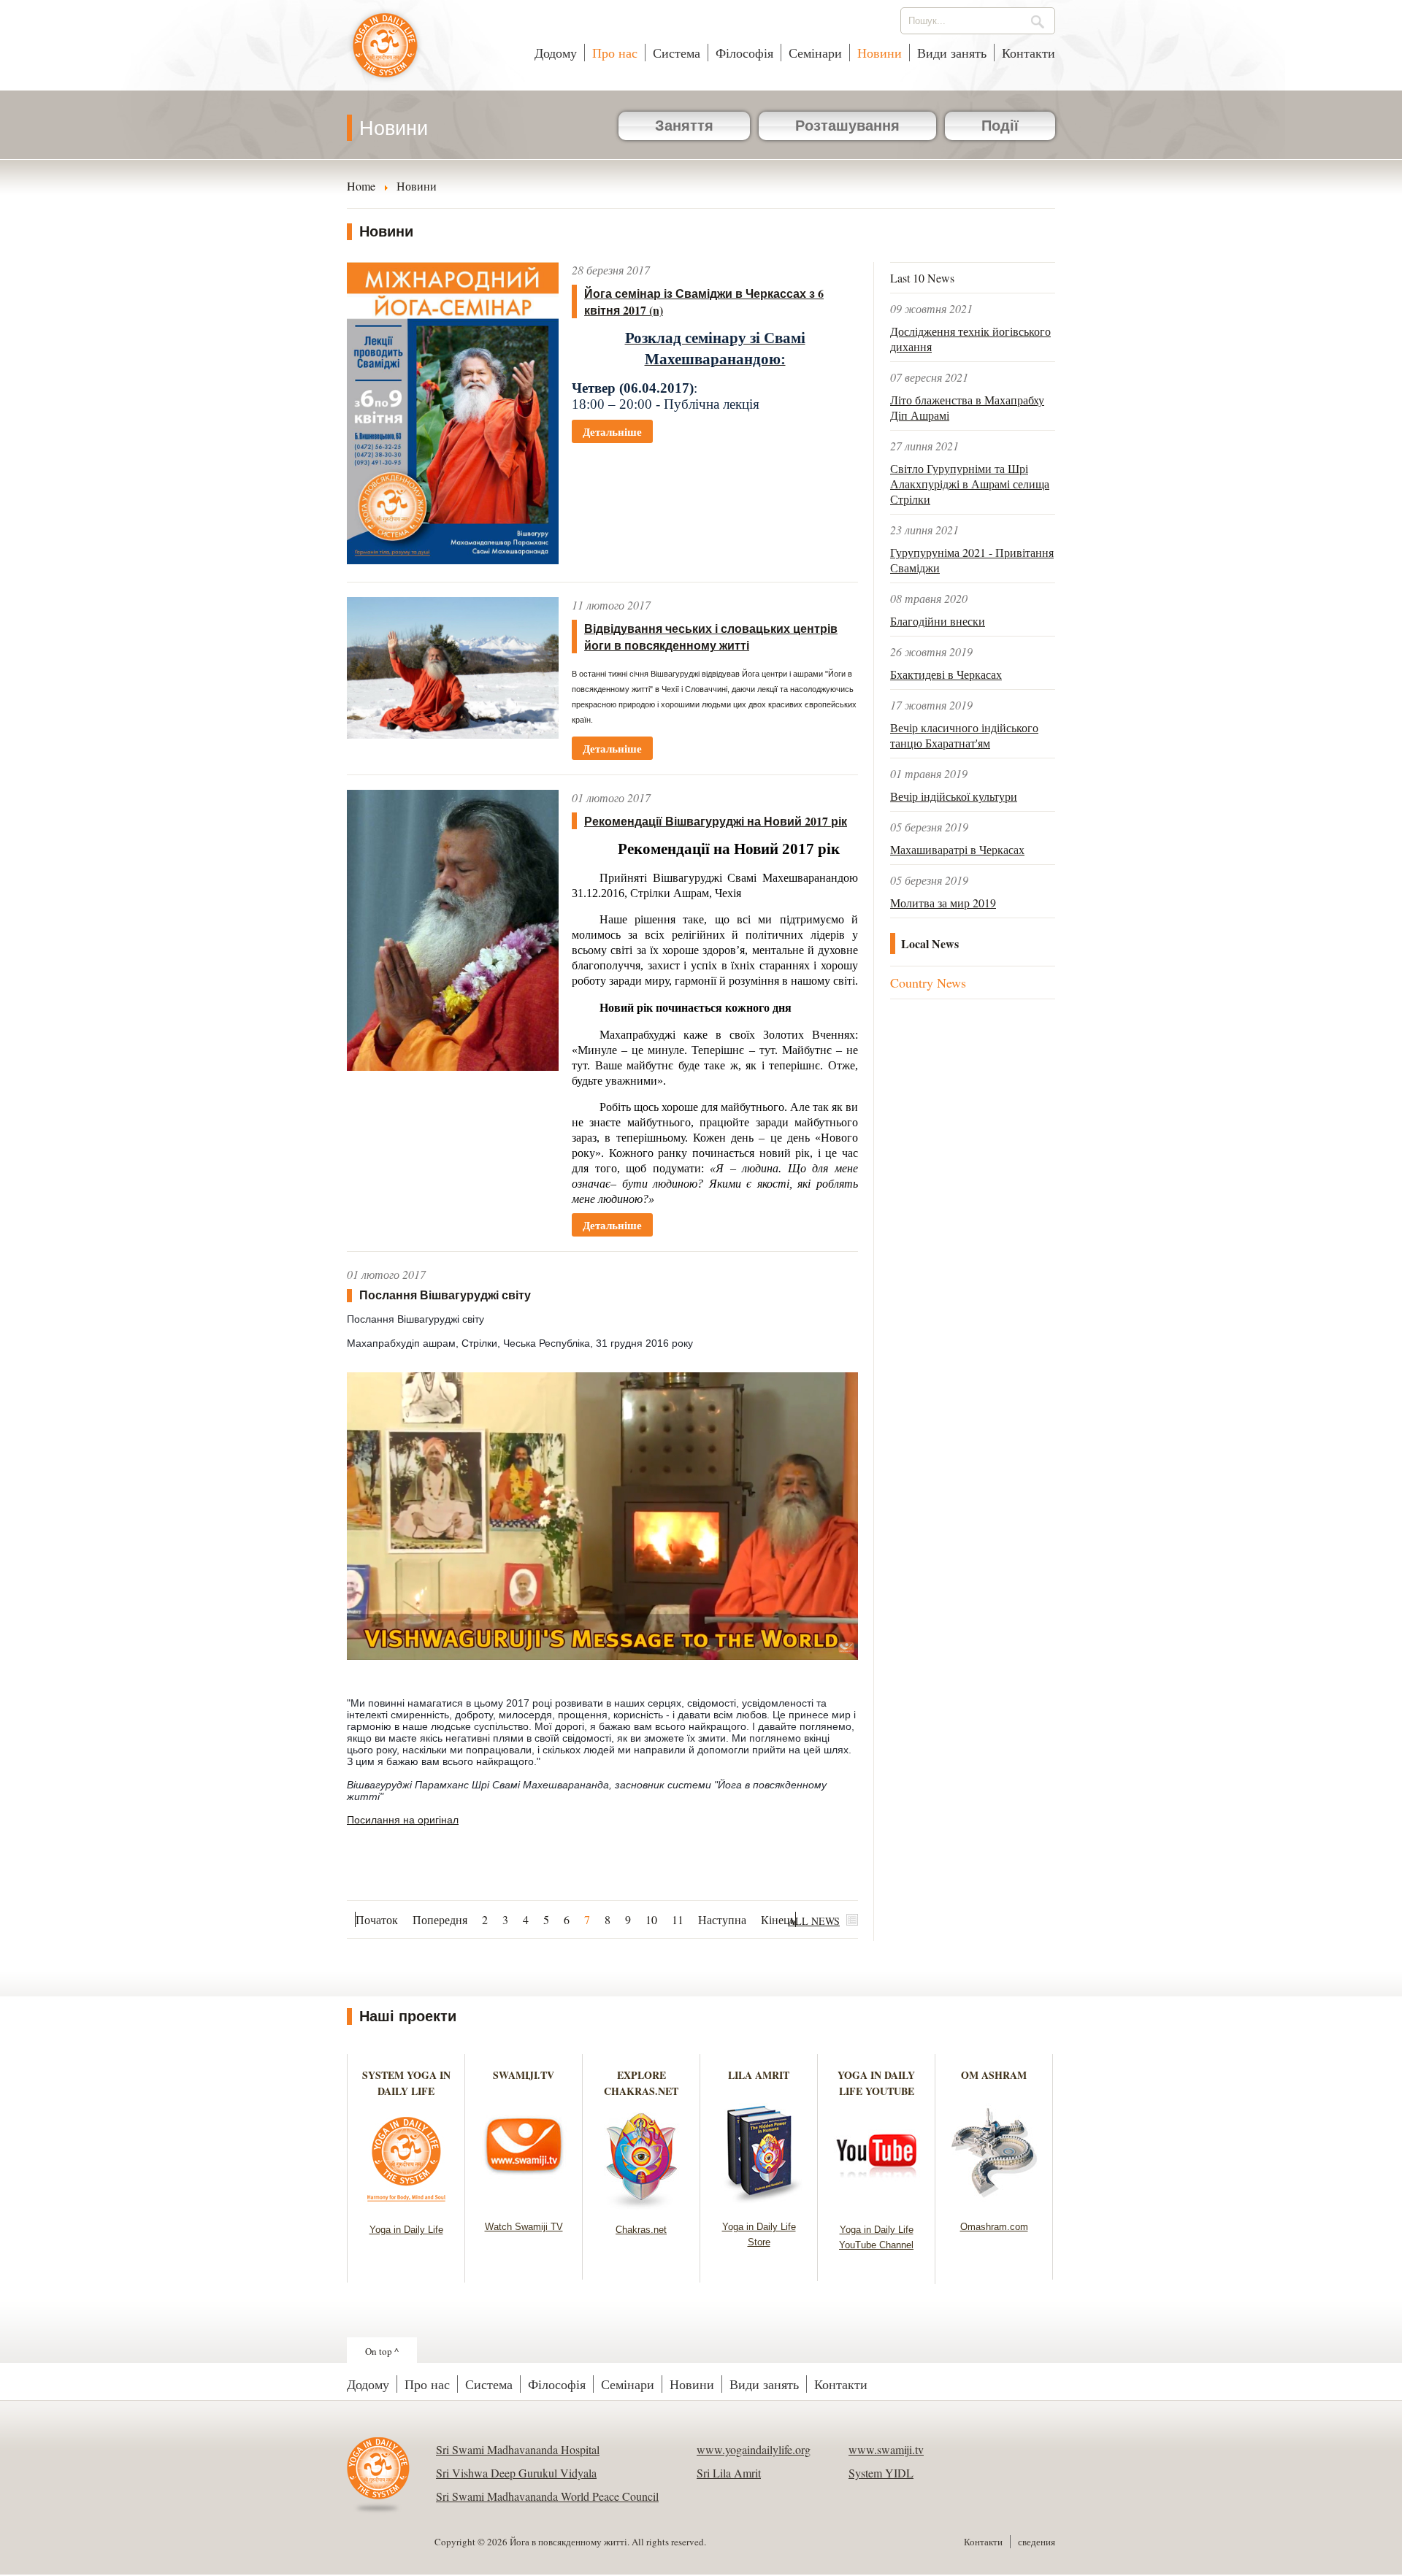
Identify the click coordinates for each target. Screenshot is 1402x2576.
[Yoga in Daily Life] (406, 2206)
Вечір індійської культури (954, 796)
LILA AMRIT (759, 2075)
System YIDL (881, 2473)
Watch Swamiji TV (524, 2227)
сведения (1037, 2542)
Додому (556, 53)
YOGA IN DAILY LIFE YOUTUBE (876, 2083)
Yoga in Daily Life (406, 2230)
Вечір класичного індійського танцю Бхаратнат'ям (964, 735)
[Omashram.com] (994, 2203)
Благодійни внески (938, 621)
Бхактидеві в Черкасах (946, 674)
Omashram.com (994, 2227)
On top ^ (382, 2351)
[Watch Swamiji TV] (524, 2203)
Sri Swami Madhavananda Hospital (518, 2449)
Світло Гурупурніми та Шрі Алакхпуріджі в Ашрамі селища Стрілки (970, 484)
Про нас (615, 53)
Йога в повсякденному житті (385, 53)
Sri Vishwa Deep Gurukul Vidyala (516, 2473)
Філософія (744, 53)
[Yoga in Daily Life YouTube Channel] (877, 2206)
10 (651, 1919)
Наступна (722, 1919)
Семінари (815, 53)
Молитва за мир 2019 (943, 903)
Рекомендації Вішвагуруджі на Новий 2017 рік (716, 821)
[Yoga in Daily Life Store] (759, 2203)
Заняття (684, 126)
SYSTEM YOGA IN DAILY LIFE (406, 2083)
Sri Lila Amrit (729, 2473)
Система (677, 53)
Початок (377, 1919)
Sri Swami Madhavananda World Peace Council (547, 2496)
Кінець (778, 1919)
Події (1000, 126)
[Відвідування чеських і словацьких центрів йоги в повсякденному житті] (453, 734)
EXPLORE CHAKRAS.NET (641, 2083)
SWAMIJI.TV (524, 2075)
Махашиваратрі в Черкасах (957, 849)
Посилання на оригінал (403, 1820)
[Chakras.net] (641, 2206)
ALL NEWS (814, 1921)
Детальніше (612, 431)
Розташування (847, 126)
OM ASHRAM (994, 2075)
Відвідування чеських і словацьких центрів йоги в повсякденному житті (711, 637)
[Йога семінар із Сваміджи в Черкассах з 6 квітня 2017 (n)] (453, 560)
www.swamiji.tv (886, 2449)
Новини (880, 53)
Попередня (440, 1919)
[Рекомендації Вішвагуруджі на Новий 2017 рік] (453, 1066)
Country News (928, 983)
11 (678, 1919)
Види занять (952, 53)
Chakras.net (641, 2230)
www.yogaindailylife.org (754, 2449)
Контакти (1028, 53)
